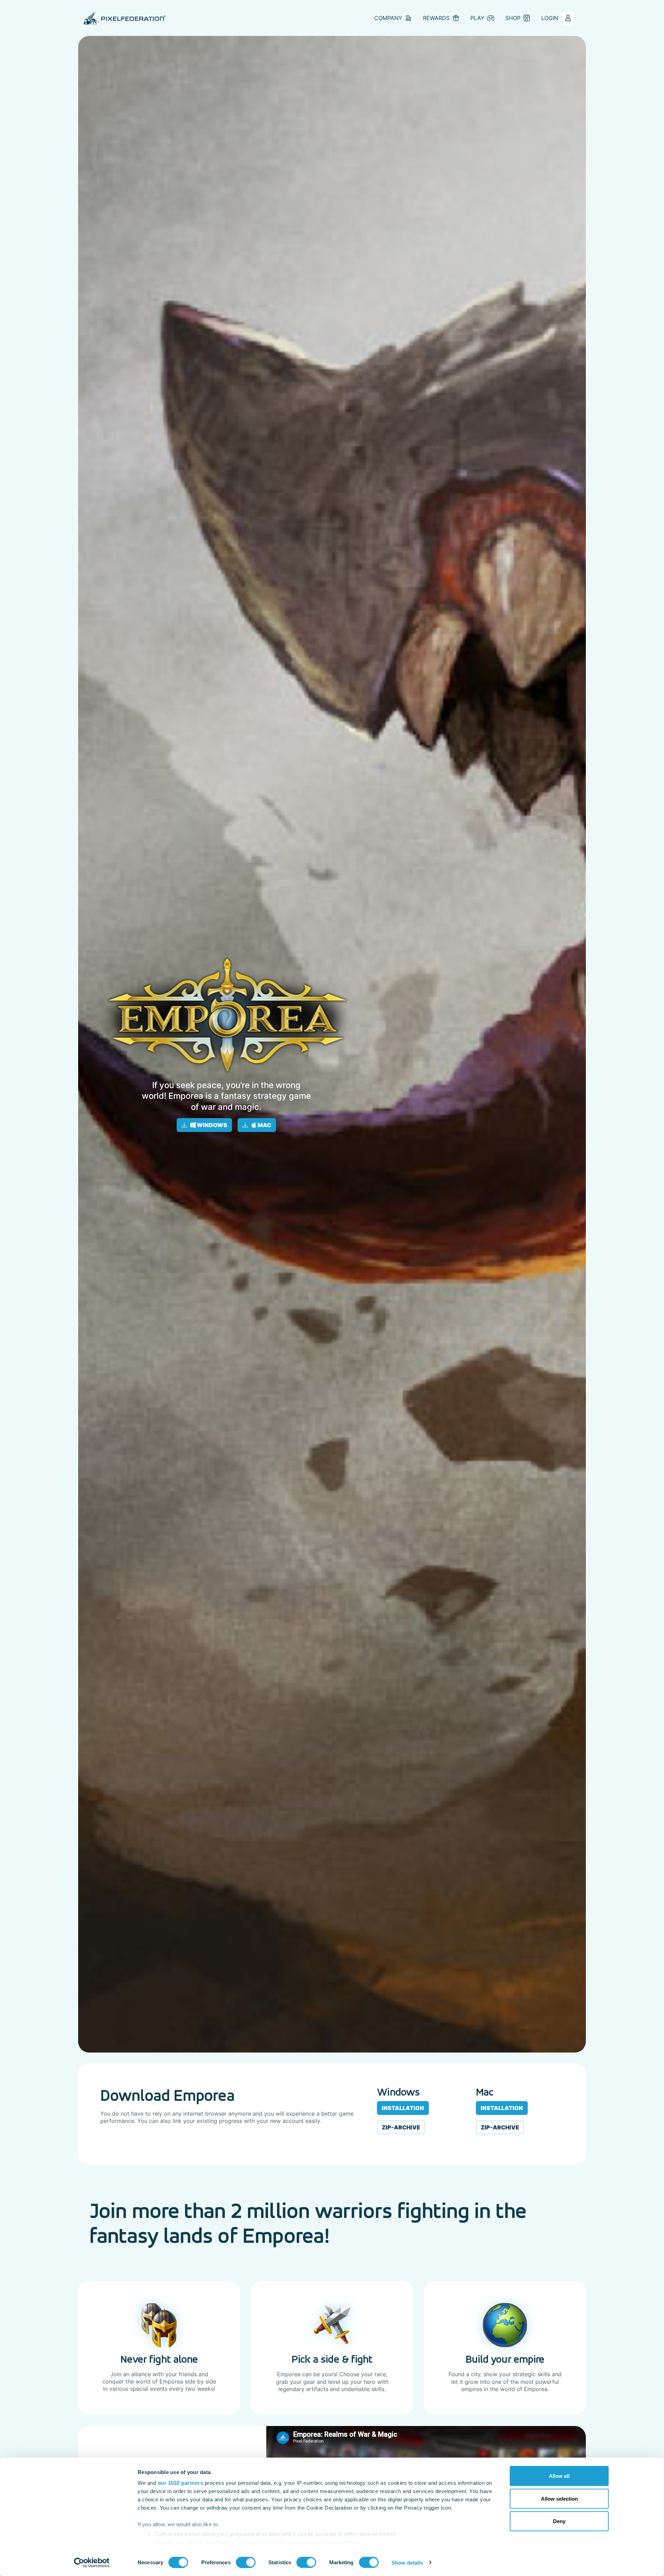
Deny (559, 2521)
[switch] (246, 2562)
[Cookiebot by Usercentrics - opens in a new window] (92, 2563)
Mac (264, 1125)
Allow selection (559, 2498)
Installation (403, 2108)
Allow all (559, 2476)
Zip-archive (401, 2127)
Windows (211, 1125)
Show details (407, 2562)
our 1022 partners (181, 2483)
